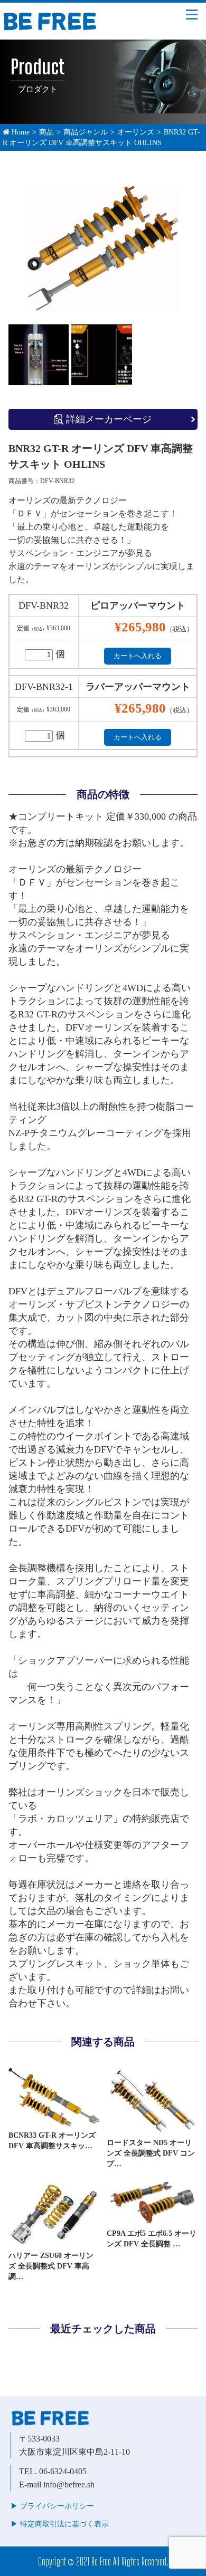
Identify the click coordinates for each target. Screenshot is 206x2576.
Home (20, 132)
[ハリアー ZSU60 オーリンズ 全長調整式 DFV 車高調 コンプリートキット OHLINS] (54, 2243)
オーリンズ (136, 132)
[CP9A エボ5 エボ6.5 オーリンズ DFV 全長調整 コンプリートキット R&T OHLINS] (152, 2221)
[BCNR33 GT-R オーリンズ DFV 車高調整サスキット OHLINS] (54, 2123)
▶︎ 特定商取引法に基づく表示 (60, 2524)
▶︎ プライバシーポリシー (52, 2506)
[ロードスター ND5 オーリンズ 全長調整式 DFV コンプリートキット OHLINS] (152, 2130)
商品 (46, 132)
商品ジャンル (86, 132)
